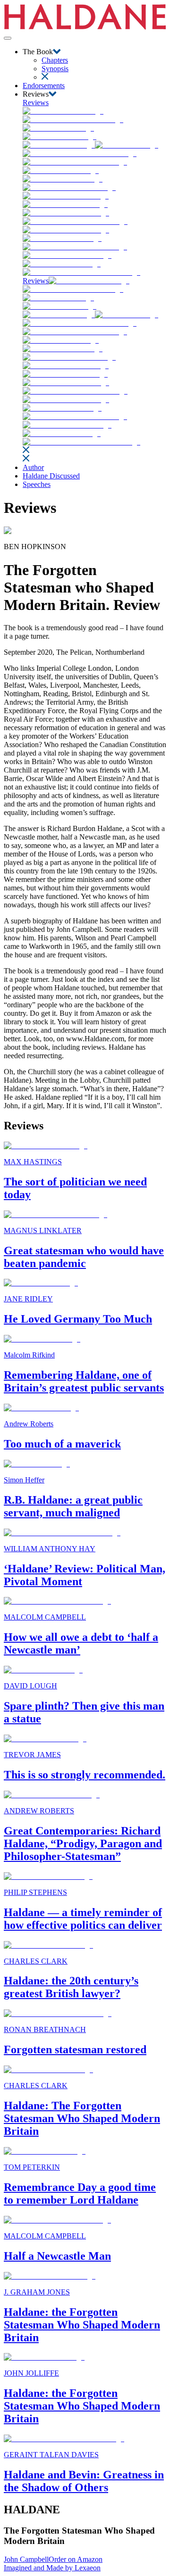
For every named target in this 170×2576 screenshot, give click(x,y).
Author (33, 467)
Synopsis (55, 69)
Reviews (36, 103)
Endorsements (44, 86)
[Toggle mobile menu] (8, 38)
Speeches (37, 484)
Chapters (55, 60)
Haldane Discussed (51, 476)
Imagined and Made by (52, 2568)
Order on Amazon (76, 2559)
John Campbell (26, 2559)
